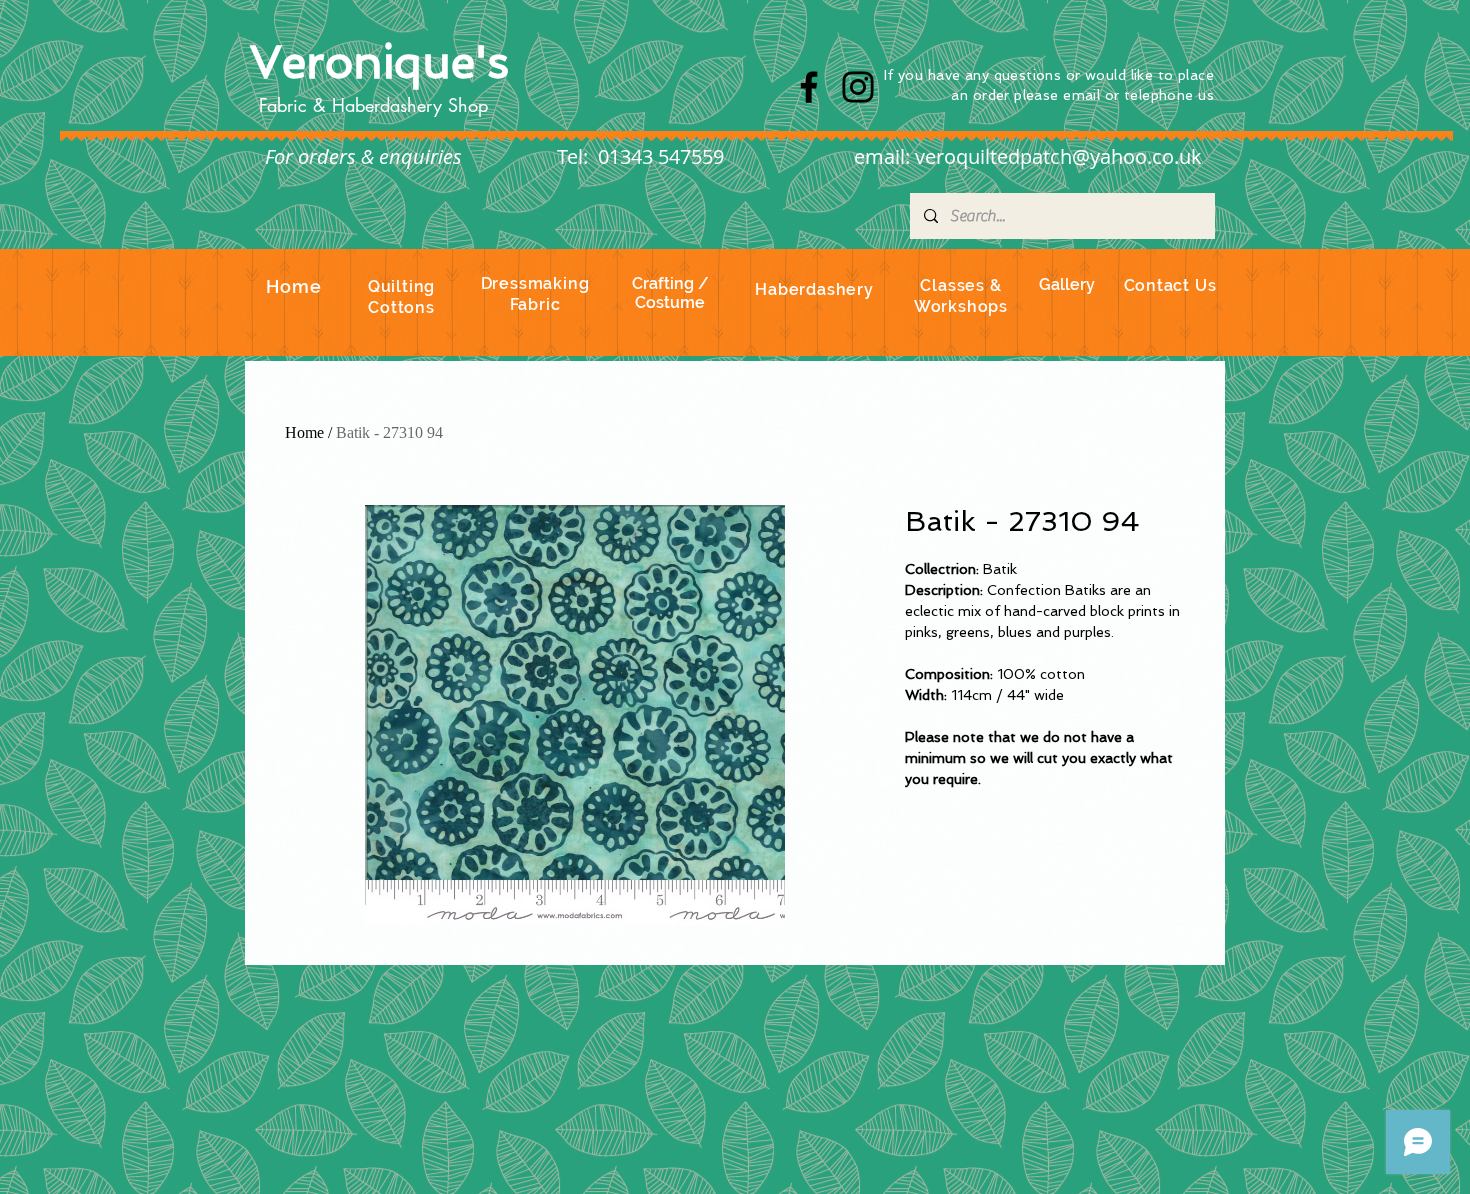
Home (304, 432)
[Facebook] (809, 87)
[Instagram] (858, 87)
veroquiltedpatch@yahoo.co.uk (1058, 156)
